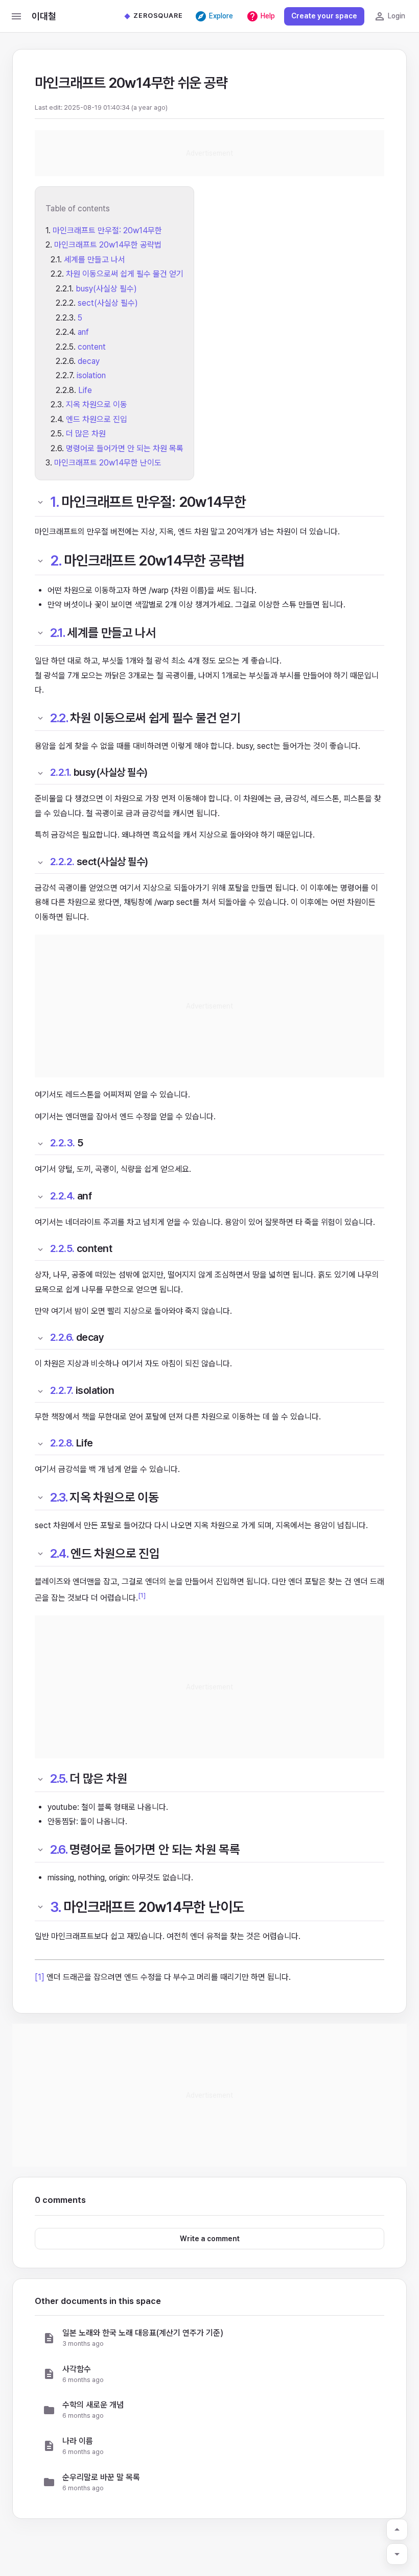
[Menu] (16, 16)
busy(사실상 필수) (106, 289)
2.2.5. (62, 1248)
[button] (210, 2338)
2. (56, 560)
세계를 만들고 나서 (95, 260)
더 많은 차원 (86, 434)
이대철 (44, 16)
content (92, 347)
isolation (91, 375)
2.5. (59, 1778)
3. (56, 1907)
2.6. (59, 1849)
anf (83, 332)
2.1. (58, 633)
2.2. (59, 718)
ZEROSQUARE (158, 16)
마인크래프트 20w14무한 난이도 (108, 463)
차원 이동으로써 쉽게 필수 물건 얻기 (125, 274)
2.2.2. (62, 862)
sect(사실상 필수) (108, 303)
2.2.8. (62, 1443)
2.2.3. (63, 1143)
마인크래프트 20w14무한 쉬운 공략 (131, 83)
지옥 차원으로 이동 (97, 404)
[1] (142, 1595)
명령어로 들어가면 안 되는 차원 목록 (125, 448)
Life (85, 390)
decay (89, 361)
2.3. (59, 1497)
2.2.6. (62, 1337)
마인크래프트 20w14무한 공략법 (108, 245)
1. (55, 502)
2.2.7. (62, 1390)
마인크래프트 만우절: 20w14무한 (107, 230)
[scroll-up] (397, 2530)
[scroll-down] (397, 2554)
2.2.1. (61, 772)
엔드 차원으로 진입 (97, 419)
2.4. (60, 1553)
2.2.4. (63, 1196)
